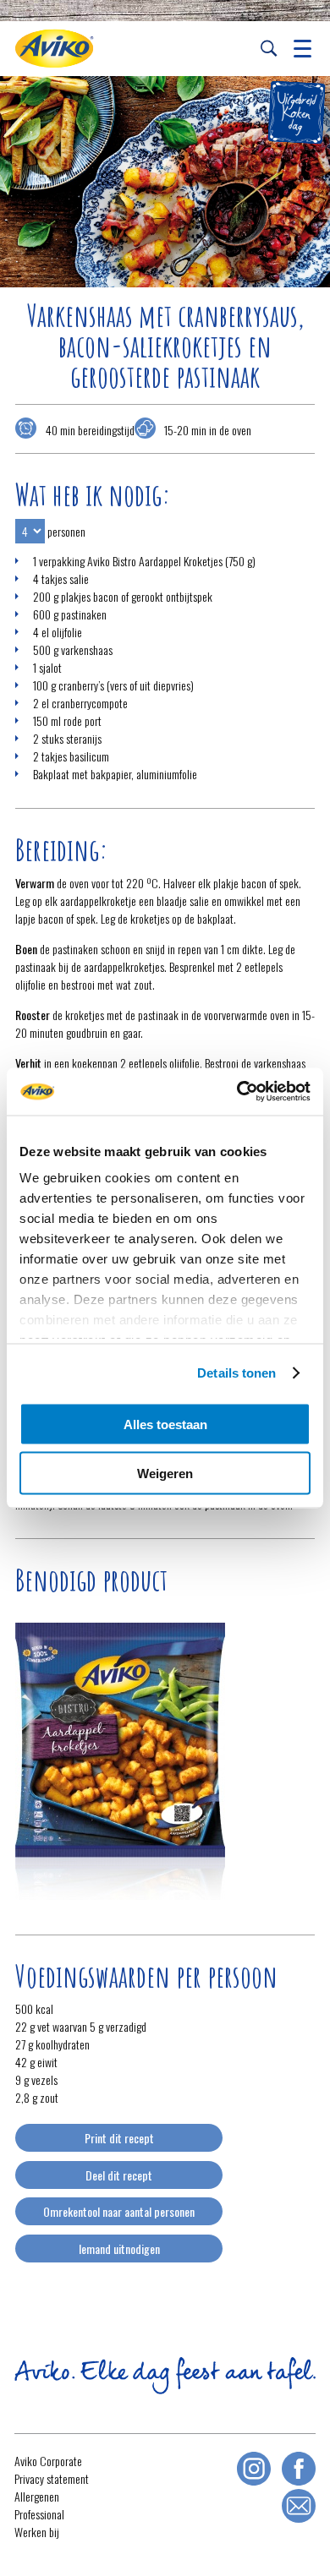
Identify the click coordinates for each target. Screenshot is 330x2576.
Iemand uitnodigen (119, 2249)
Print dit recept (119, 2138)
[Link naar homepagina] (54, 49)
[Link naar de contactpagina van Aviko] (299, 2506)
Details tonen (236, 1373)
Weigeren (165, 1474)
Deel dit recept (119, 2175)
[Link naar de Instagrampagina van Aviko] (254, 2469)
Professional (39, 2514)
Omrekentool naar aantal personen (119, 2211)
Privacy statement (52, 2478)
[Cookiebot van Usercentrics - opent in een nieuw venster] (237, 1092)
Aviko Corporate (48, 2461)
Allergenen (37, 2496)
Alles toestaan (165, 1424)
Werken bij (37, 2532)
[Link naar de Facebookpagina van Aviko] (299, 2469)
